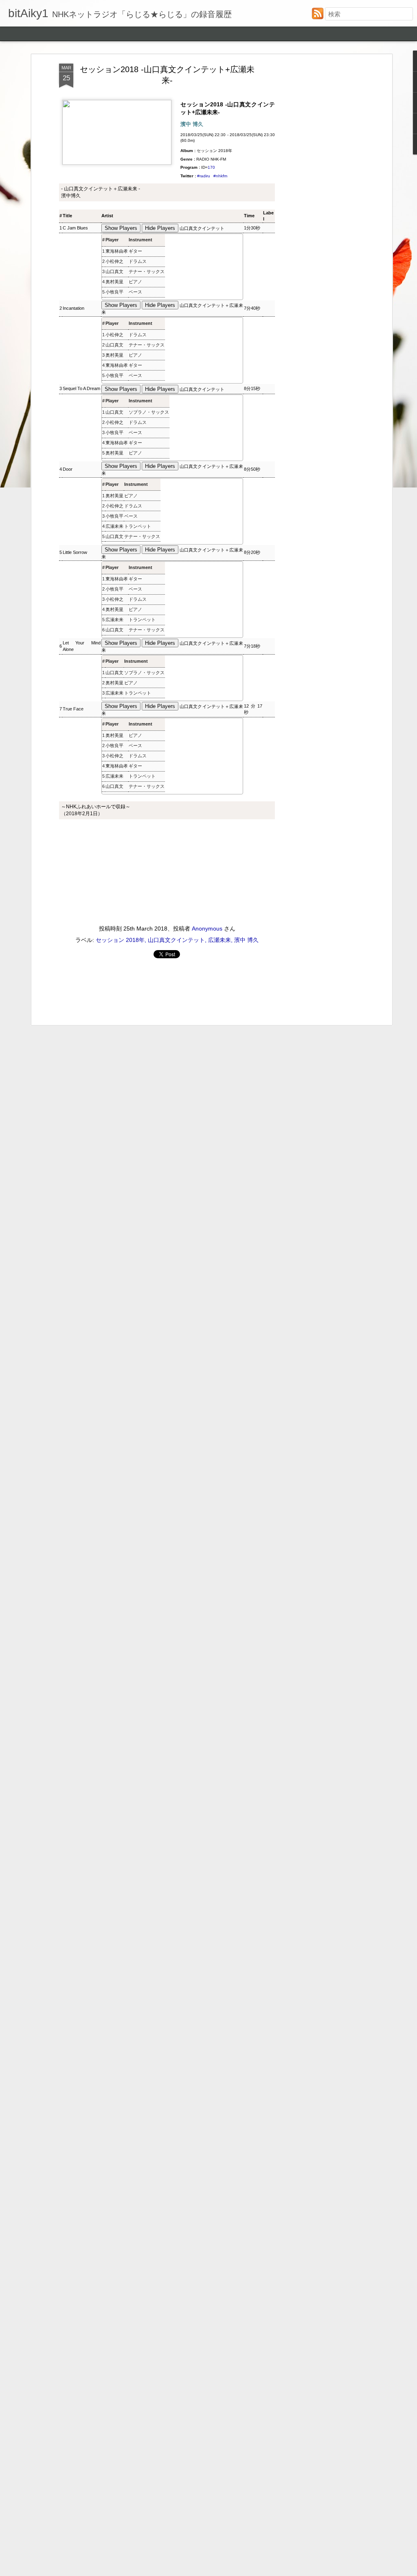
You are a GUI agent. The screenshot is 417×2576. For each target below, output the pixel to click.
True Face (73, 709)
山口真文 (114, 271)
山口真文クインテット (202, 228)
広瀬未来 (114, 526)
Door (68, 469)
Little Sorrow (75, 552)
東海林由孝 (117, 251)
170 (211, 167)
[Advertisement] (320, 192)
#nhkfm (220, 176)
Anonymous (207, 929)
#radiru (204, 176)
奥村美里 (114, 282)
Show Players (121, 228)
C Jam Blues (75, 228)
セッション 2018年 (120, 940)
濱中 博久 (246, 940)
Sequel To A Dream (81, 388)
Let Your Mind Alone (82, 646)
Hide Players (160, 228)
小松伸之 (114, 261)
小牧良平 (114, 292)
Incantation (74, 308)
